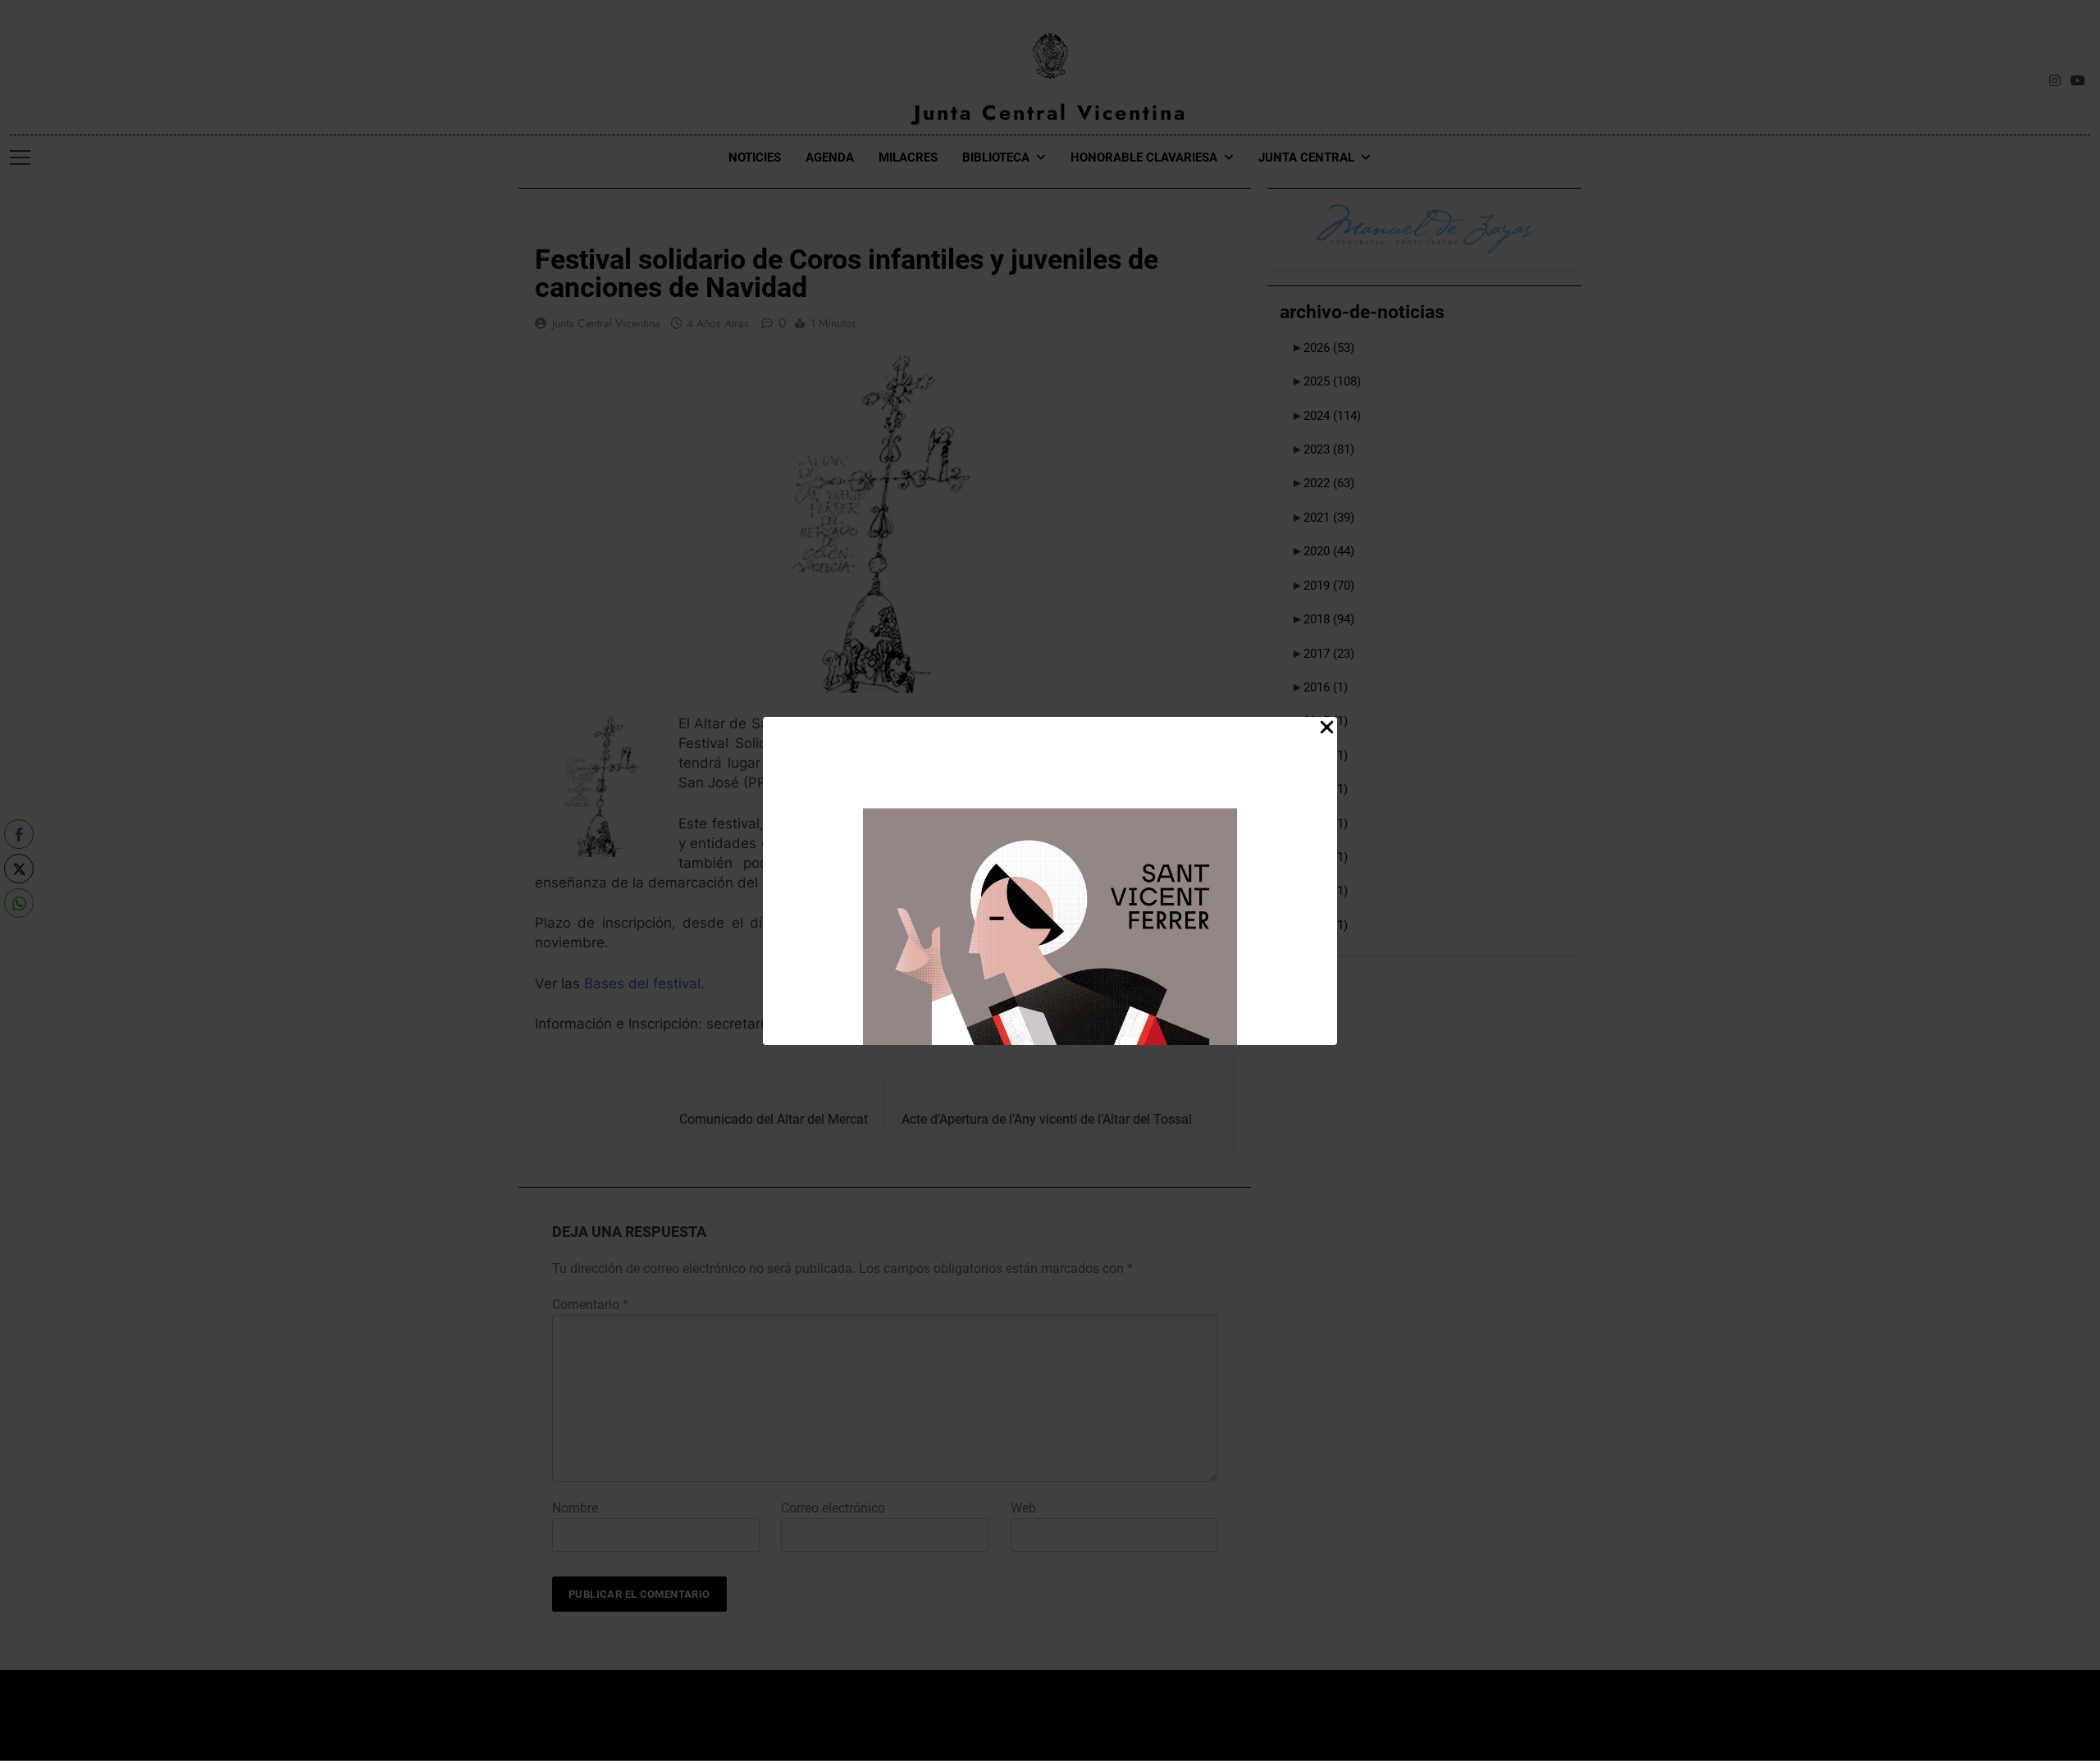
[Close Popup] (1327, 728)
